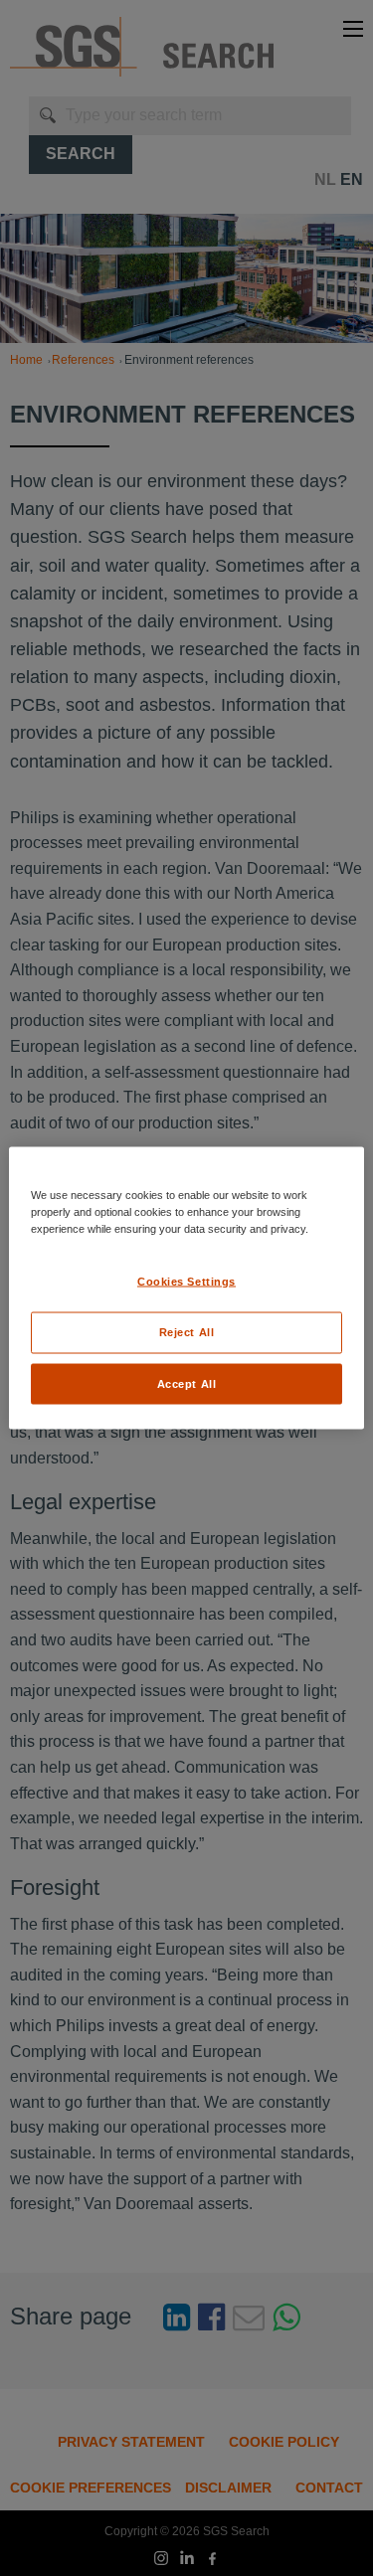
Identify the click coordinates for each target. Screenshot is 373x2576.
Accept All (187, 1383)
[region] (186, 1288)
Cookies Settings (186, 1281)
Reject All (187, 1331)
